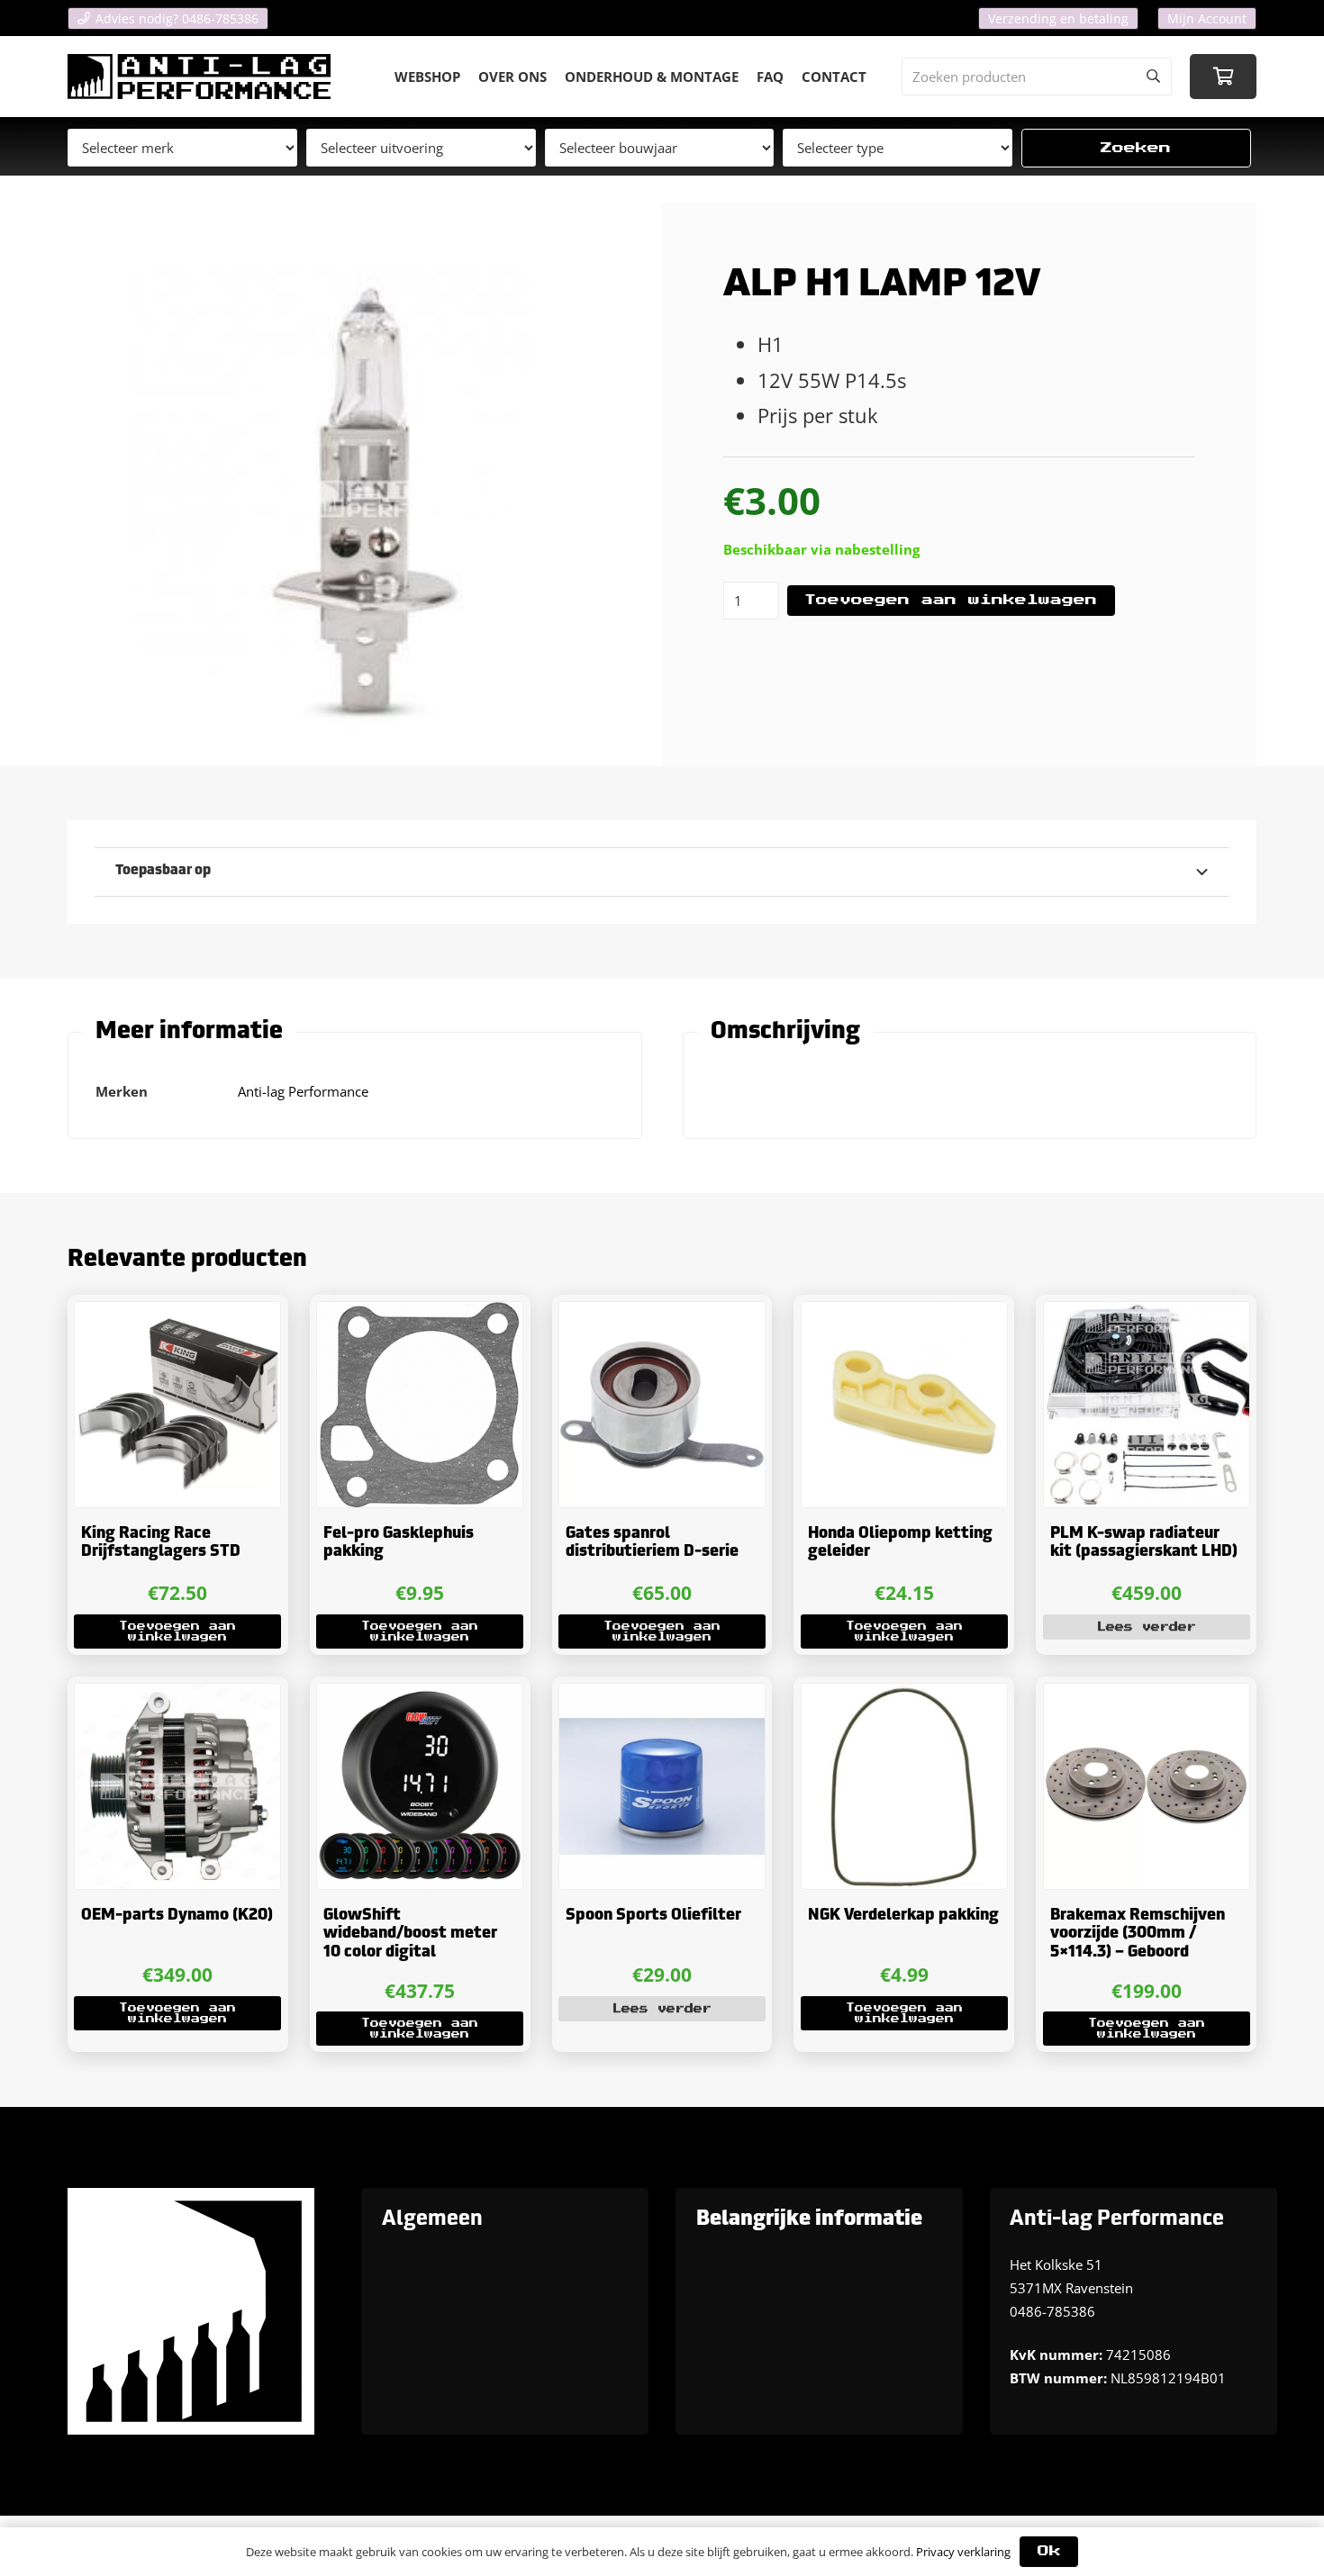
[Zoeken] (1153, 77)
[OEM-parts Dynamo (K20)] (177, 1786)
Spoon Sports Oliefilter (653, 1916)
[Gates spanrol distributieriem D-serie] (662, 1405)
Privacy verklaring (963, 2552)
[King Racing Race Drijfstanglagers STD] (177, 1405)
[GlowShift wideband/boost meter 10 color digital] (420, 1786)
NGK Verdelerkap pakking (903, 1916)
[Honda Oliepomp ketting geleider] (904, 1405)
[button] (177, 1631)
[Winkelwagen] (1223, 77)
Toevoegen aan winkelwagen (951, 600)
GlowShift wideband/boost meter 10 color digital (410, 1934)
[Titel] (199, 77)
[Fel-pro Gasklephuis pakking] (420, 1405)
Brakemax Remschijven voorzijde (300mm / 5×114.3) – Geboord (1138, 1934)
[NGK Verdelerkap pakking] (904, 1786)
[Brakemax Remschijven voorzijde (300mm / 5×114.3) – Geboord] (1147, 1786)
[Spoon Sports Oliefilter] (662, 1786)
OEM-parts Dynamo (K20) (177, 1916)
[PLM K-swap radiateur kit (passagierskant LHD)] (1147, 1405)
